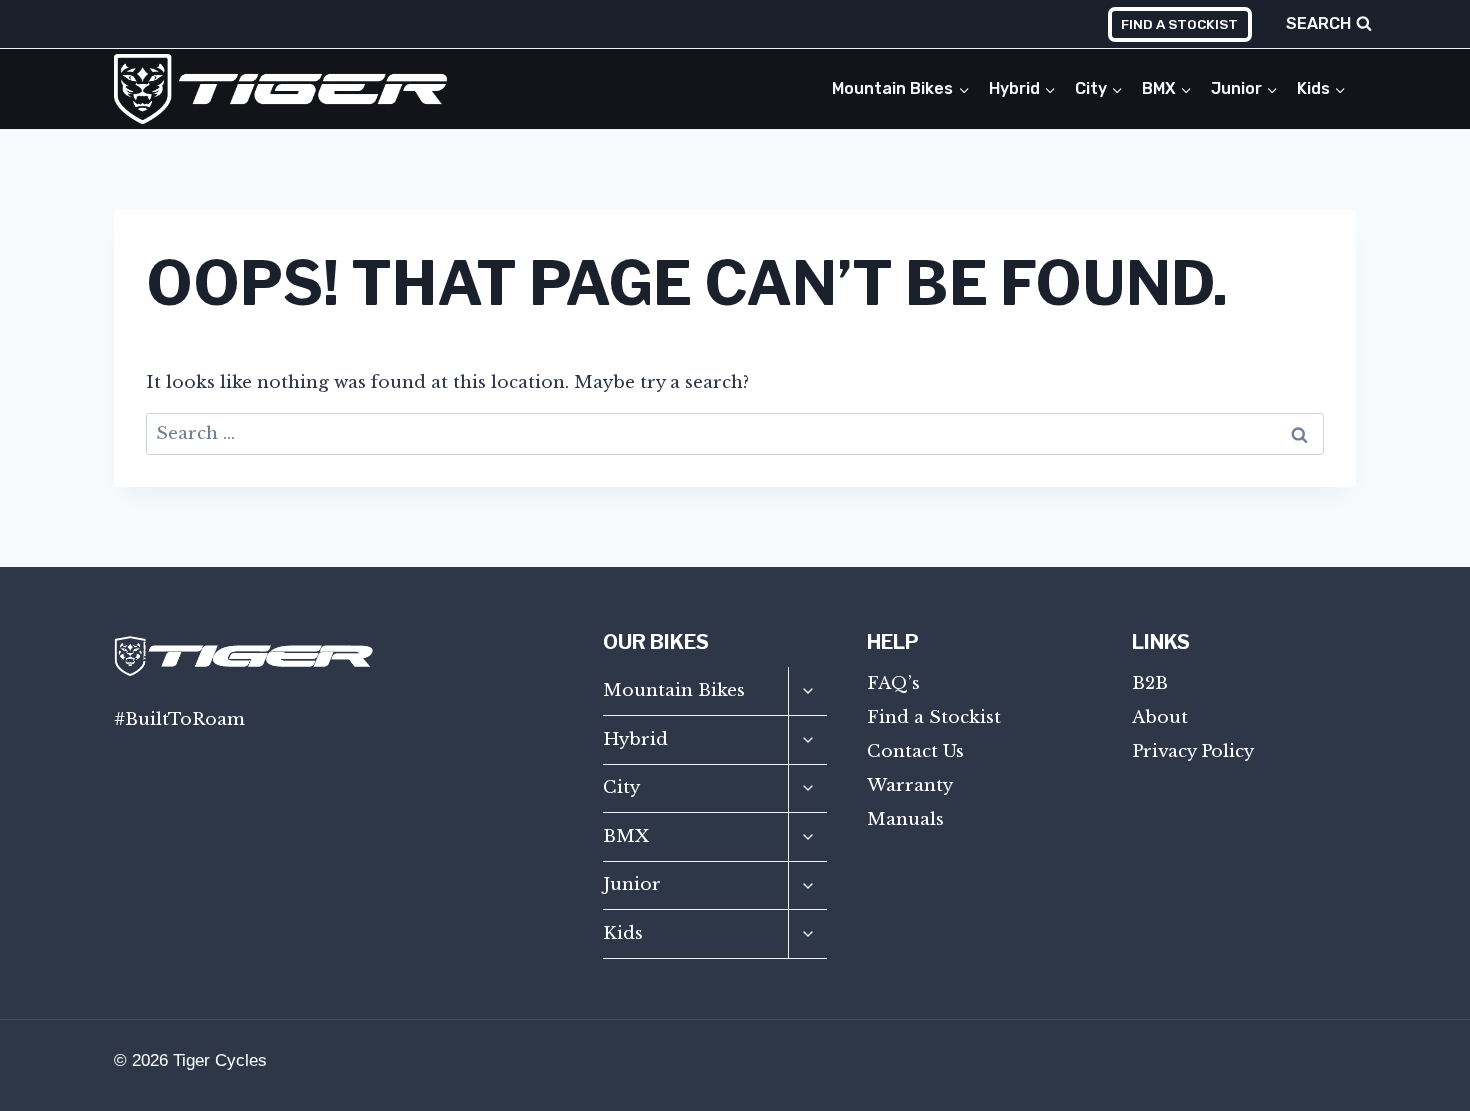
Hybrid (635, 739)
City (621, 787)
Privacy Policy (1193, 751)
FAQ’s (893, 683)
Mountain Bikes (674, 690)
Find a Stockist (1179, 24)
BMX (626, 836)
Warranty (910, 785)
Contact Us (915, 751)
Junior (632, 884)
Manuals (905, 819)
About (1160, 717)
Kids (623, 933)
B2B (1150, 683)
